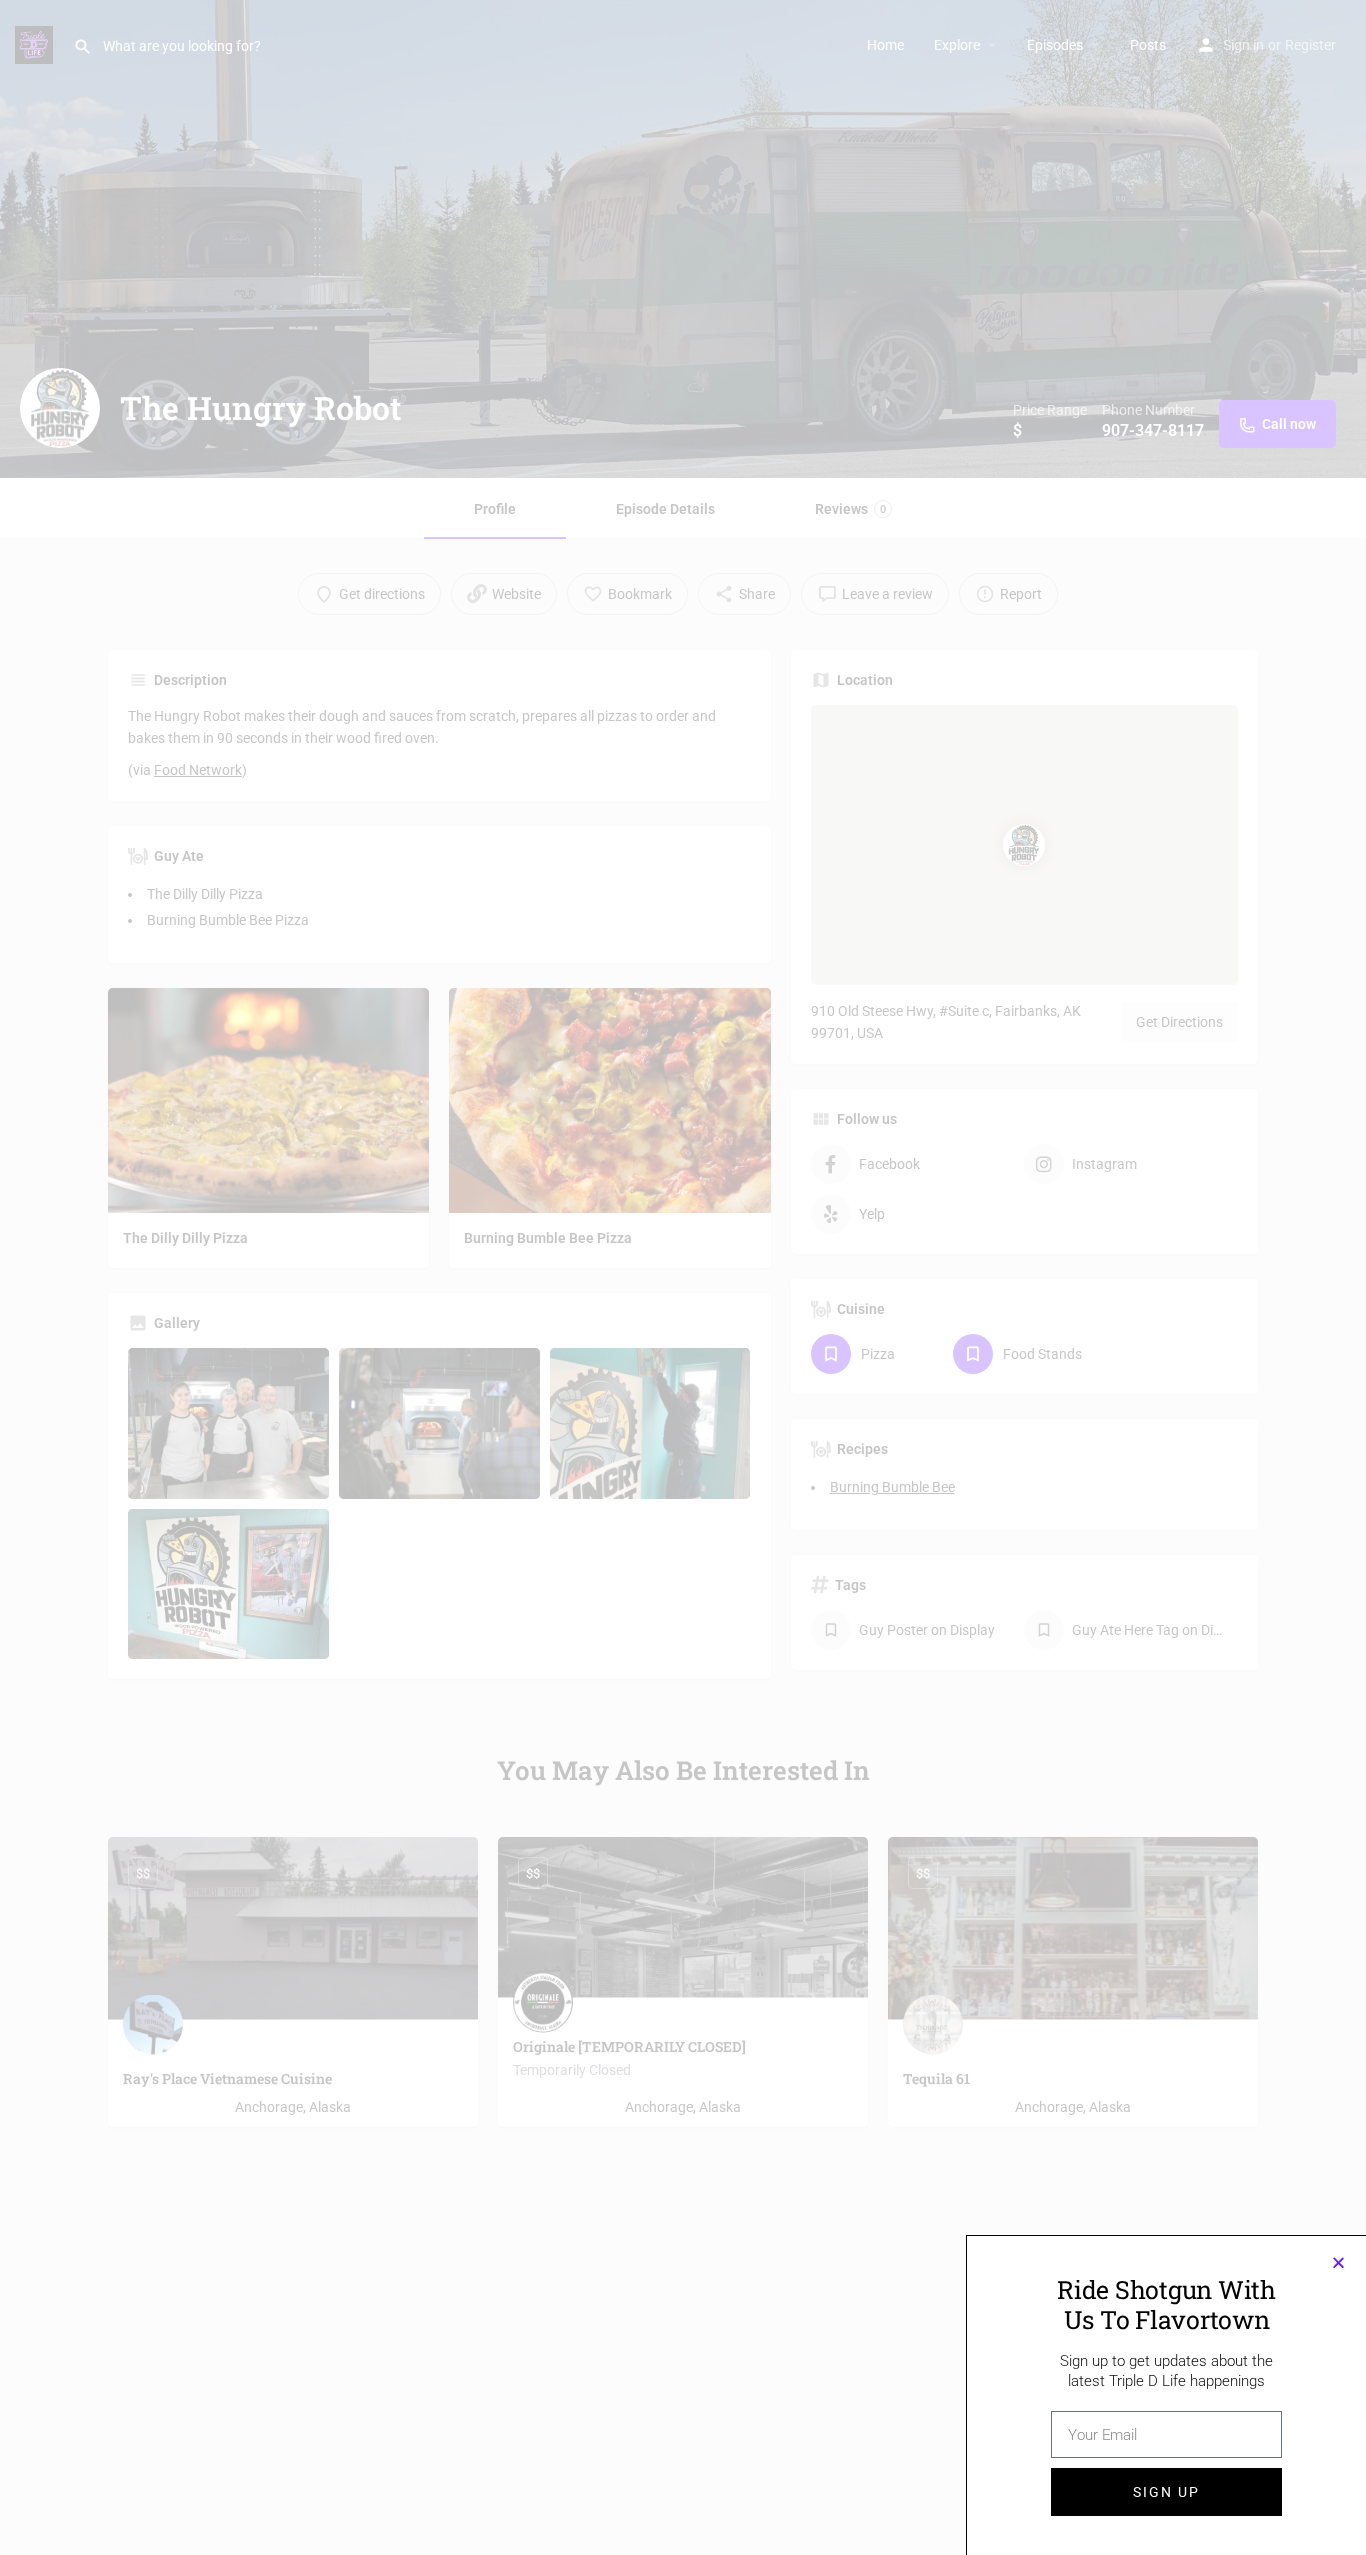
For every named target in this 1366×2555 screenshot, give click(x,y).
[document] (683, 1277)
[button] (1338, 2262)
